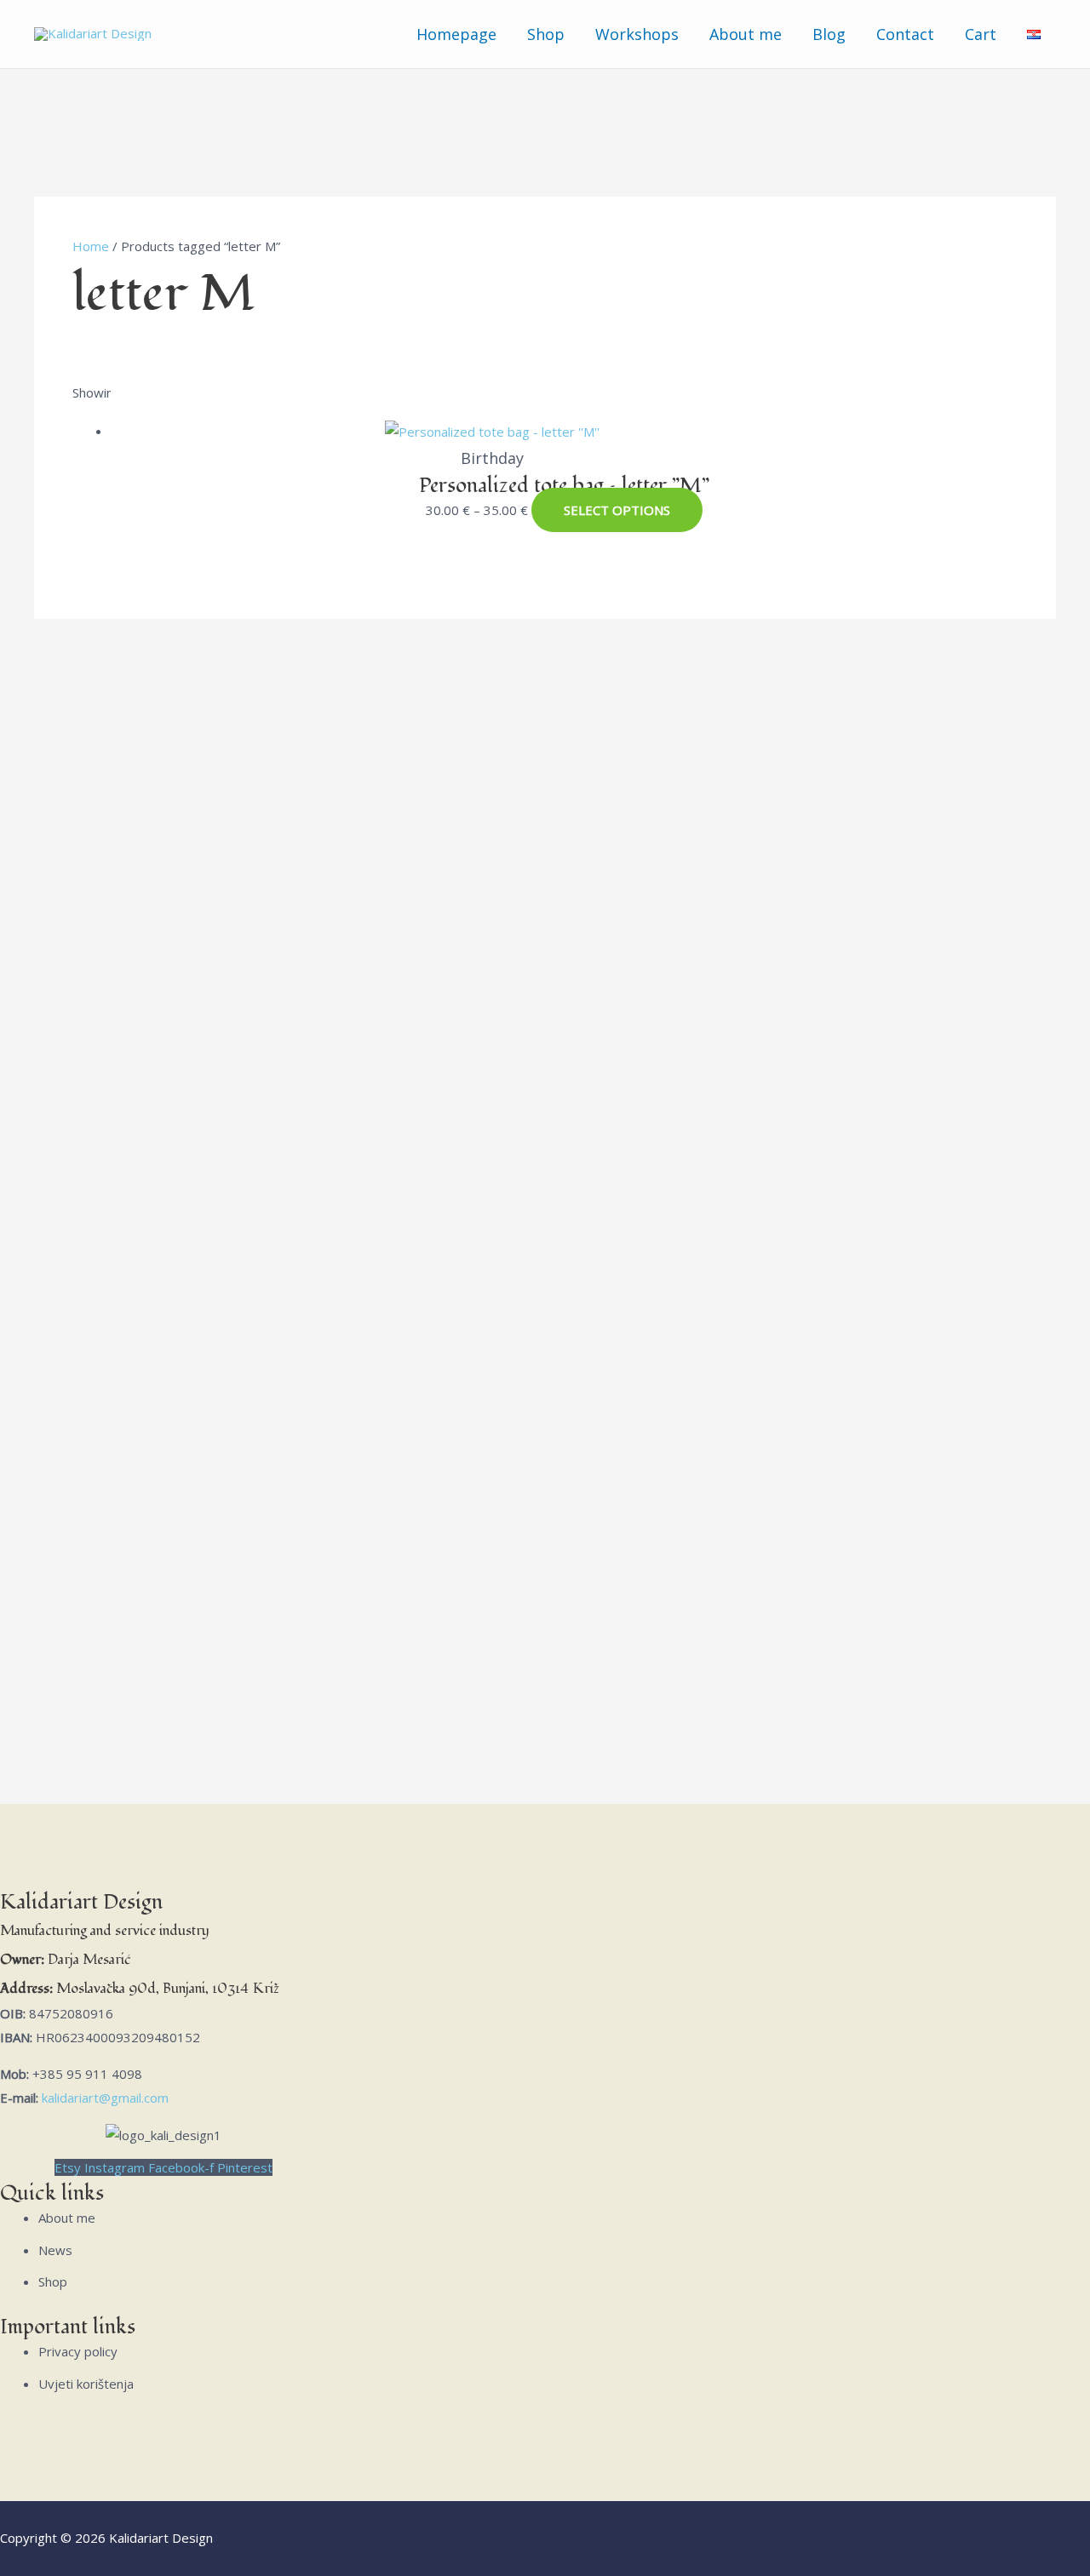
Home (91, 246)
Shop (546, 34)
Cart (981, 34)
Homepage (456, 34)
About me (746, 34)
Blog (829, 34)
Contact (905, 34)
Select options (617, 510)
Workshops (637, 34)
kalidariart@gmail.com (105, 2098)
